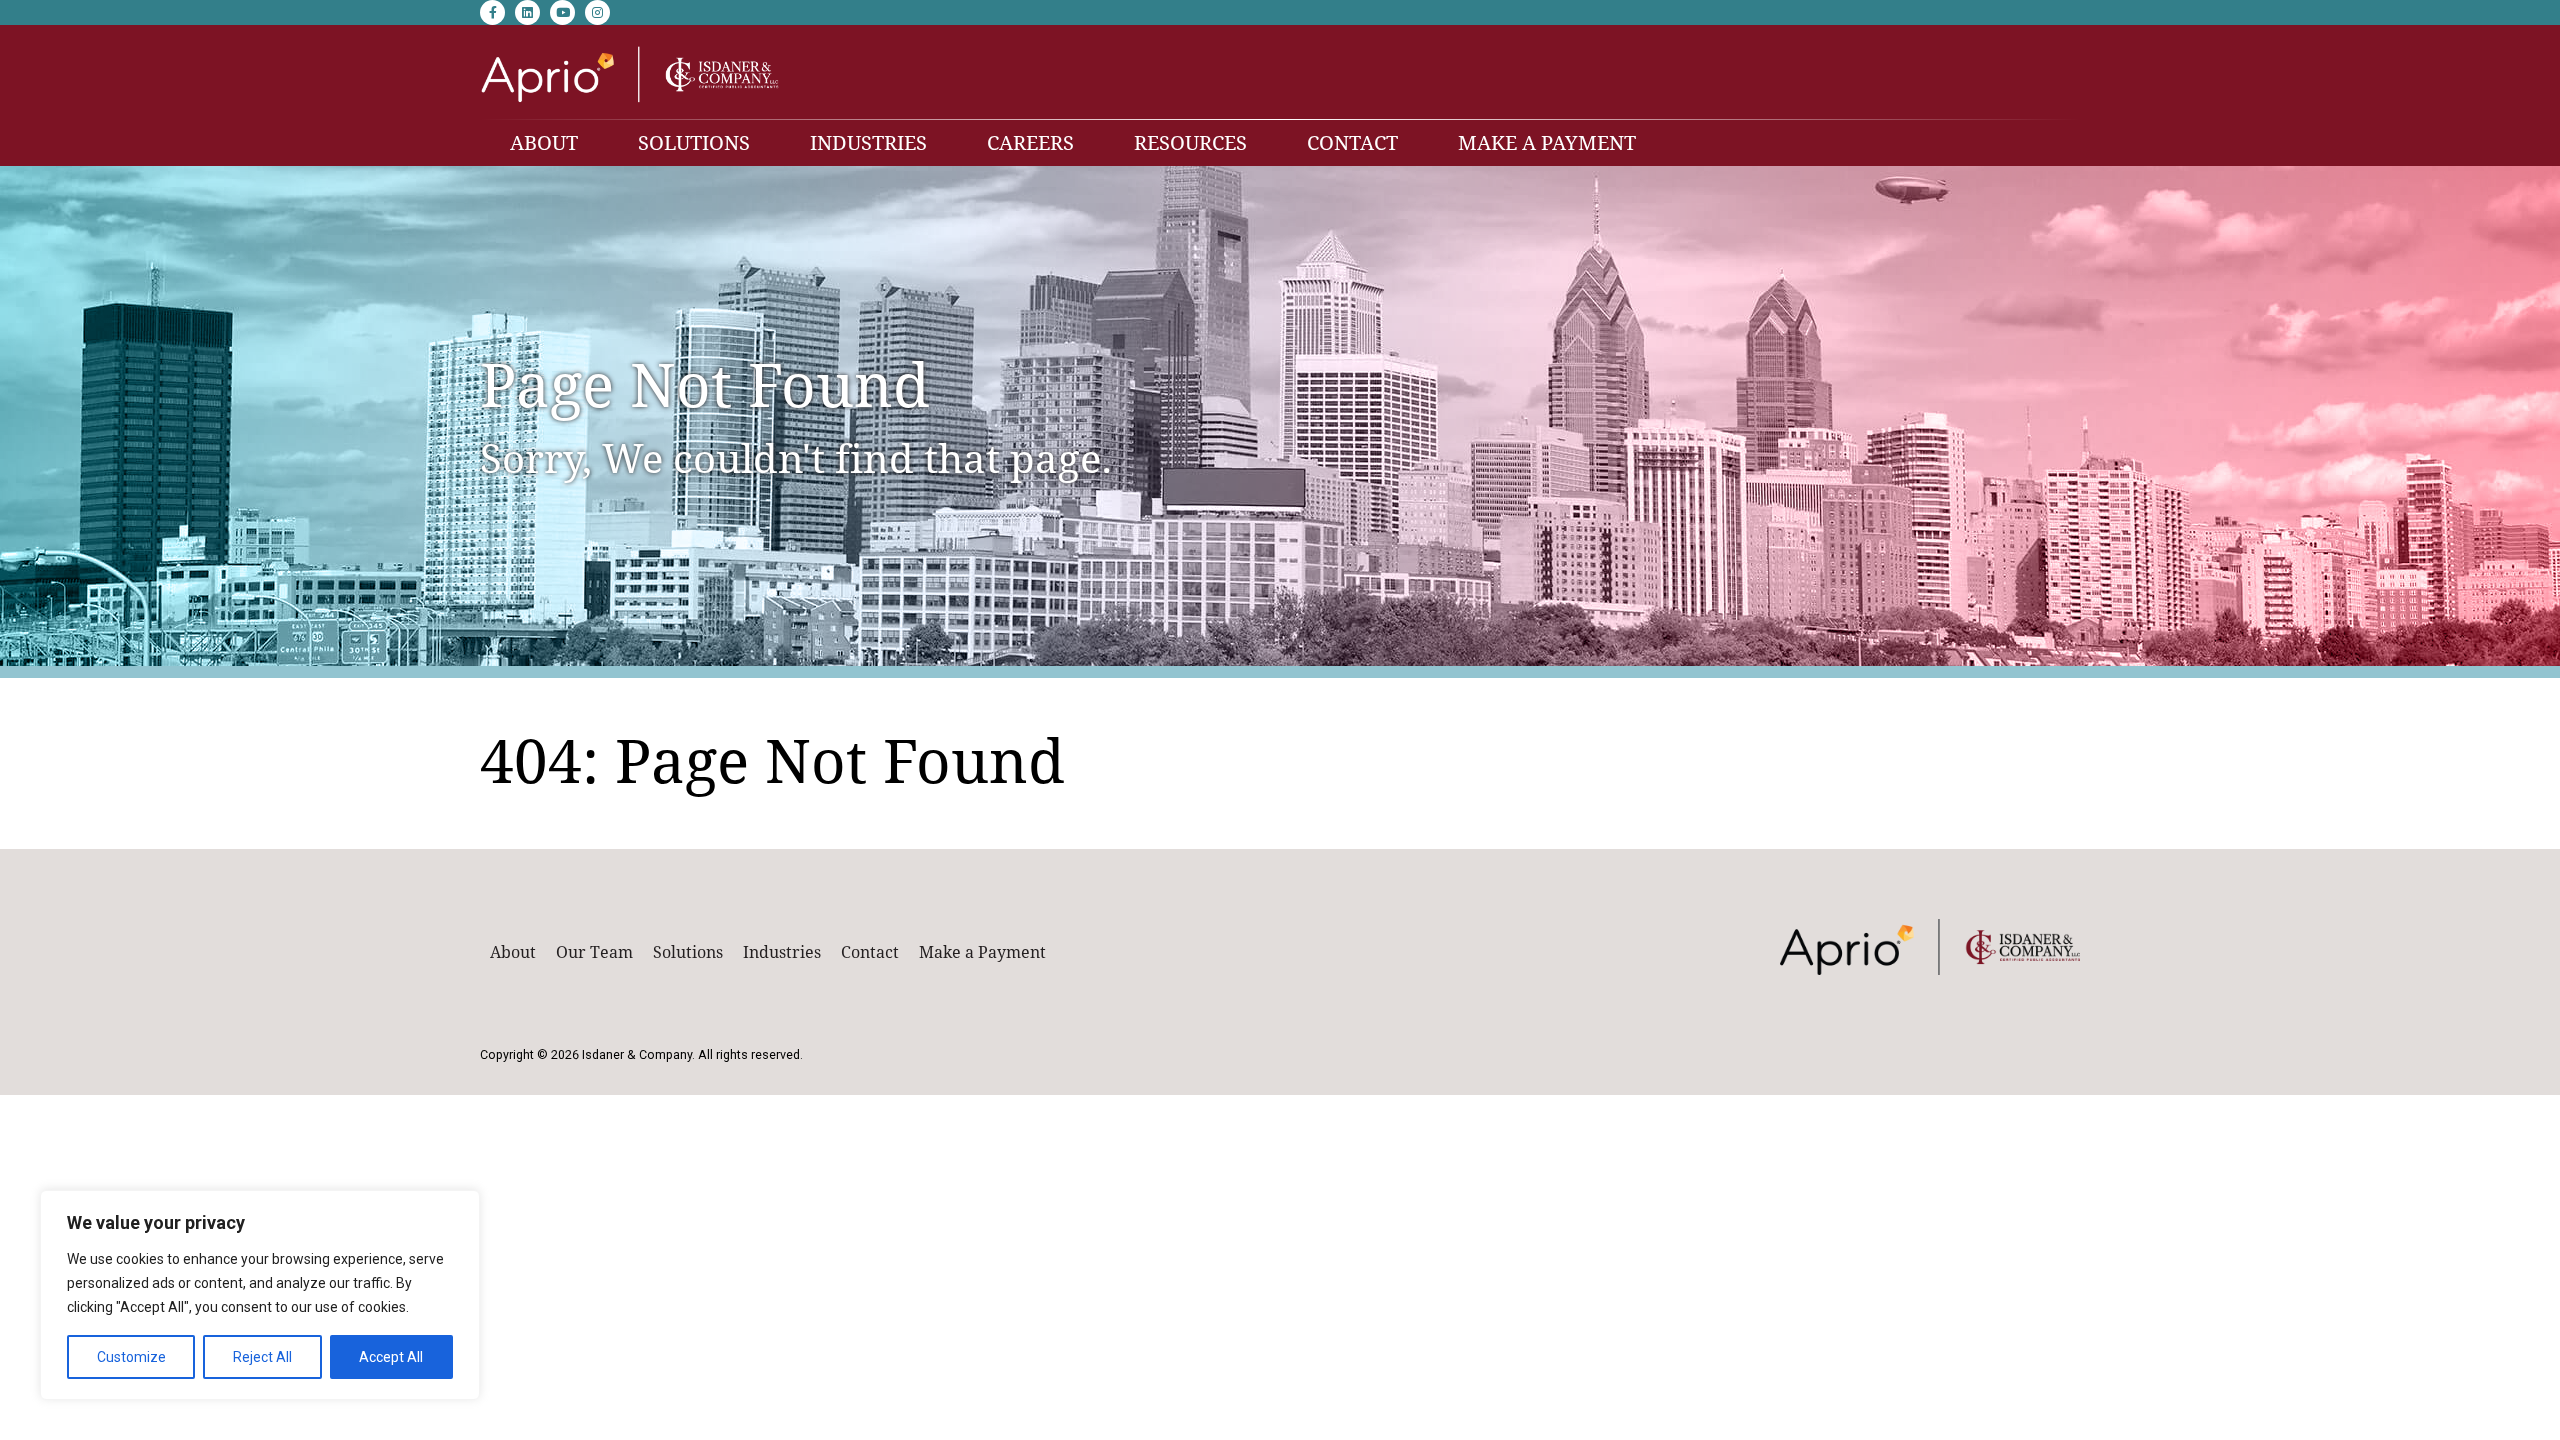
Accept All (391, 1357)
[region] (260, 1295)
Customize (131, 1357)
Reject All (262, 1357)
